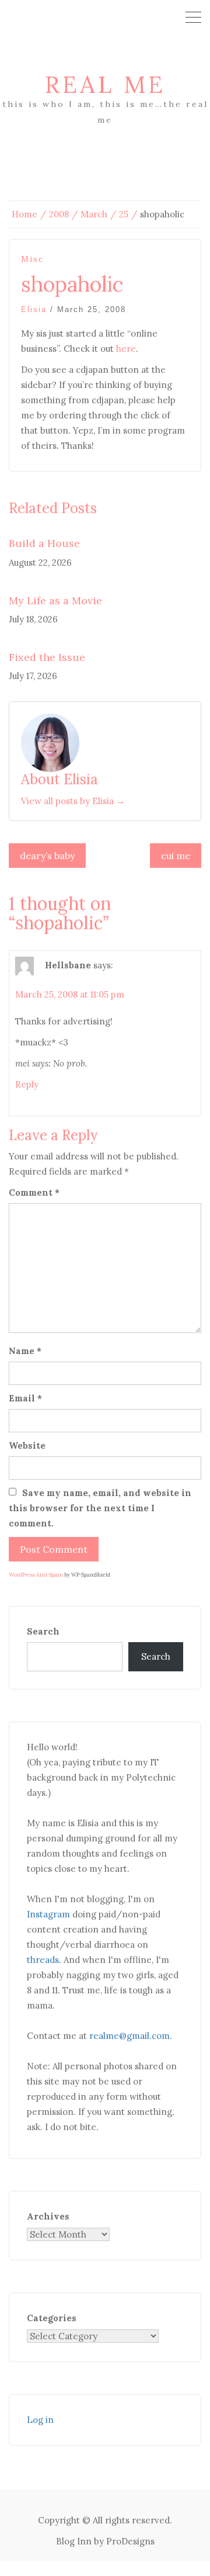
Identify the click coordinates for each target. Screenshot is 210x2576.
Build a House (44, 543)
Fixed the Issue (47, 657)
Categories (52, 2318)
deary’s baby (47, 856)
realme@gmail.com (129, 2036)
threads (43, 1960)
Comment (34, 1192)
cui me (176, 856)
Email (25, 1398)
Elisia (34, 309)
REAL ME (105, 84)
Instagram (48, 1914)
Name (25, 1351)
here (126, 349)
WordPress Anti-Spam (36, 1575)
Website (27, 1445)
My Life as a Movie (55, 600)
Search (43, 1631)
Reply (27, 1084)
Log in (40, 2420)
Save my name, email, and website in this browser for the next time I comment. (100, 1508)
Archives (48, 2216)
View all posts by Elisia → (73, 801)
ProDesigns (130, 2541)
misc (32, 259)
